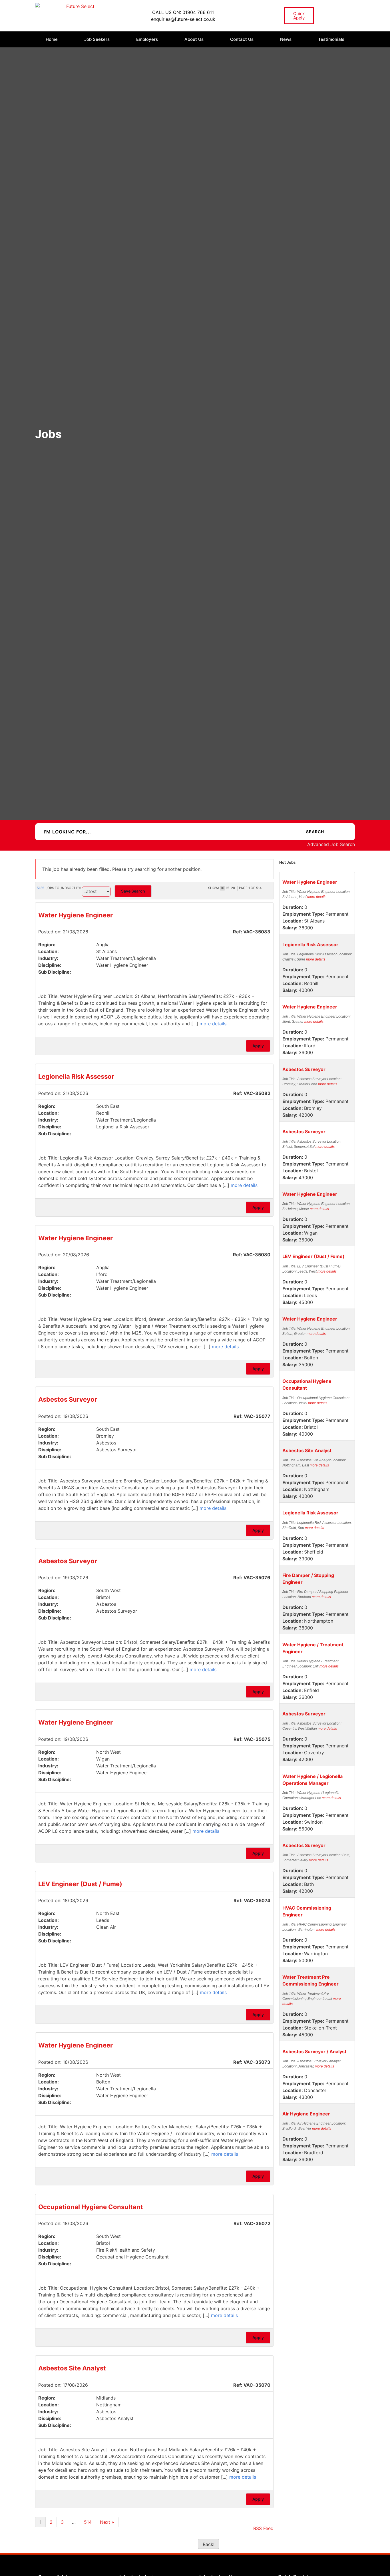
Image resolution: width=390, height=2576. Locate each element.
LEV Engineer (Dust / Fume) (80, 1884)
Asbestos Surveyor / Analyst (314, 2051)
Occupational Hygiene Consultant (91, 2207)
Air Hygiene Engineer (306, 2114)
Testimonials (331, 39)
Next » (107, 2522)
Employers (147, 39)
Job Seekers (97, 39)
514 (88, 2522)
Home (52, 39)
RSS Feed (263, 2528)
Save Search (133, 891)
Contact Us (242, 39)
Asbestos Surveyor (68, 1399)
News (286, 39)
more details (213, 1024)
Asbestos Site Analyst (72, 2368)
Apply (258, 1046)
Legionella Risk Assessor (76, 1076)
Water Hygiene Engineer (76, 915)
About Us (194, 39)
